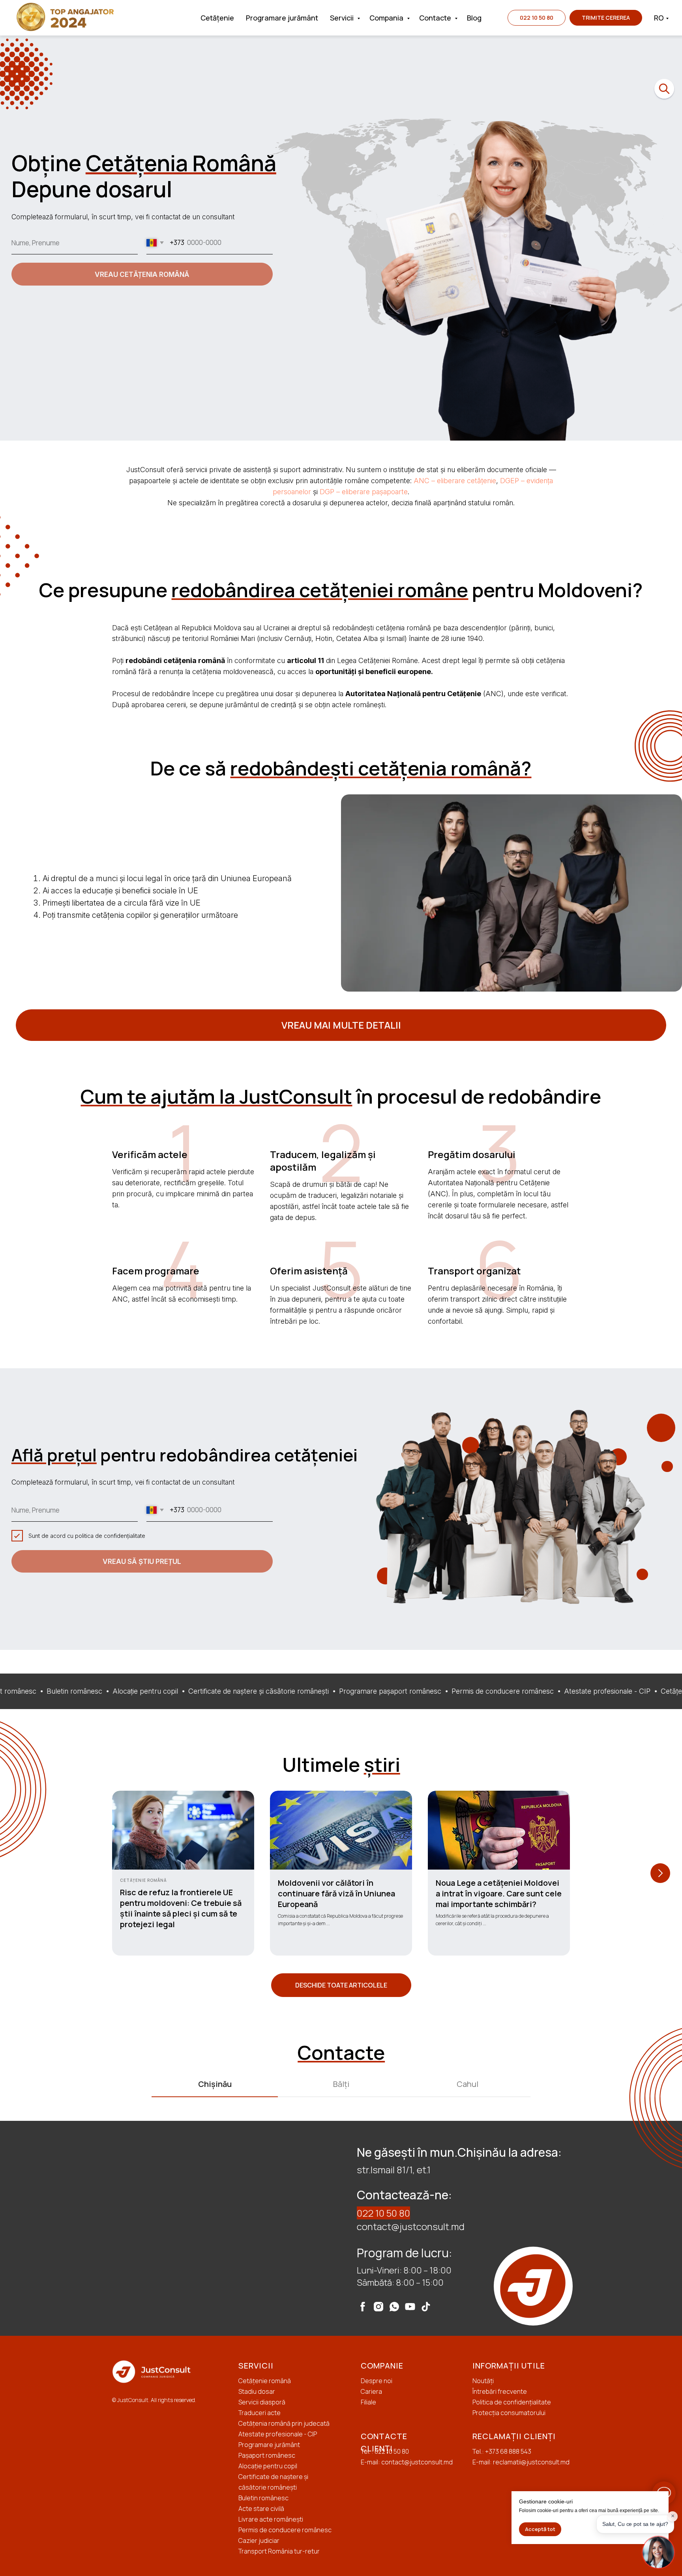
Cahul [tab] (467, 2084)
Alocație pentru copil (268, 2466)
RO (659, 18)
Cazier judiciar (259, 2541)
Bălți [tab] (341, 2084)
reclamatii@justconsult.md (531, 2462)
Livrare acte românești (271, 2519)
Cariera (371, 2391)
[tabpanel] (341, 2228)
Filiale (368, 2402)
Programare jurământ (282, 18)
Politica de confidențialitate (512, 2402)
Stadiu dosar (257, 2391)
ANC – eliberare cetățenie (455, 481)
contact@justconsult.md (411, 2226)
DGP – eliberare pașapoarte (364, 492)
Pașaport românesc (267, 2455)
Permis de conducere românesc (285, 2530)
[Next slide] (660, 1873)
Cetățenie (217, 18)
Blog (474, 18)
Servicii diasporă (262, 2402)
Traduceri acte (259, 2413)
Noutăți (483, 2381)
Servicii (343, 18)
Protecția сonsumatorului (509, 2413)
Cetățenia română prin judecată (284, 2423)
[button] (606, 18)
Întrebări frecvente (500, 2391)
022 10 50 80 (383, 2213)
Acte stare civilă (261, 2509)
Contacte (436, 18)
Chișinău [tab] (215, 2084)
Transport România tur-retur (279, 2551)
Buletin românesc (263, 2498)
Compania (387, 18)
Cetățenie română (265, 2381)
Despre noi (377, 2381)
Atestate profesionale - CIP (278, 2434)
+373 (493, 2451)
